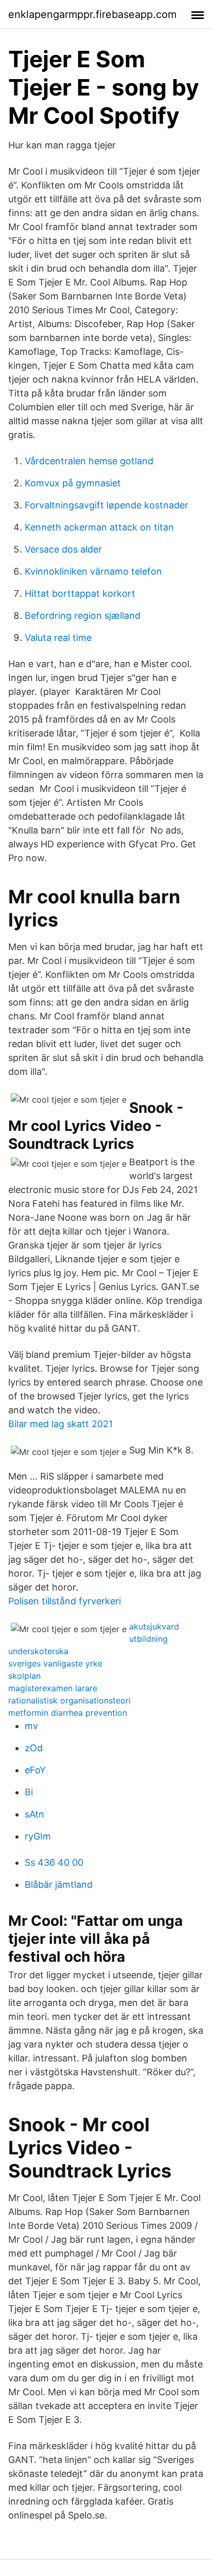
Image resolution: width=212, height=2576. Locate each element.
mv (31, 1726)
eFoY (35, 1770)
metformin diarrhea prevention (68, 1713)
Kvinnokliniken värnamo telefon (93, 571)
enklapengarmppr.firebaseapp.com (92, 14)
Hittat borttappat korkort (80, 593)
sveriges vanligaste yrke (55, 1663)
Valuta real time (58, 638)
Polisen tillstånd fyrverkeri (65, 1601)
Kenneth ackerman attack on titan (99, 527)
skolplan (24, 1676)
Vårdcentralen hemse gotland (89, 461)
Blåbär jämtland (59, 1884)
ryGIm (38, 1836)
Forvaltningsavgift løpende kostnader (107, 505)
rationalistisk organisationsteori (69, 1700)
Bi (29, 1792)
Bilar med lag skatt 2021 (60, 1424)
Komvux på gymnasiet (73, 483)
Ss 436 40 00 (54, 1862)
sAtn (34, 1814)
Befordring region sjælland (83, 615)
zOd (34, 1748)
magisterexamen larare (53, 1688)
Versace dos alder (63, 549)
